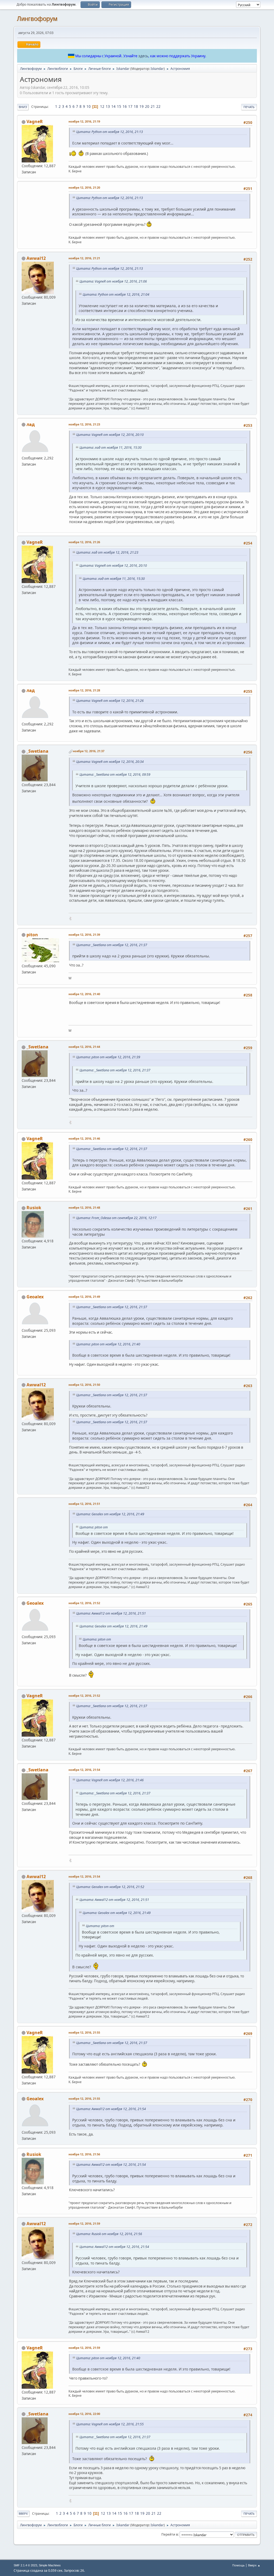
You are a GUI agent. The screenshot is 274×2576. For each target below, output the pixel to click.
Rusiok (34, 1208)
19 (142, 106)
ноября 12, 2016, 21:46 (84, 1138)
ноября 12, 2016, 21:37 (89, 751)
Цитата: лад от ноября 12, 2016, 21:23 (107, 552)
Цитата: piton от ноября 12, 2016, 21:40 (108, 1344)
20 (147, 106)
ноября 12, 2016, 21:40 (84, 994)
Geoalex (35, 1297)
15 (119, 106)
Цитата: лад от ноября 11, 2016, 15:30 (111, 448)
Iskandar (157, 69)
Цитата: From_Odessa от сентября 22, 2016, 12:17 (116, 1218)
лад (31, 424)
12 (102, 106)
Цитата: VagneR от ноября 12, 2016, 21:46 (110, 1780)
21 (153, 106)
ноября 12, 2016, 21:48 (84, 1207)
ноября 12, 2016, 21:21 (84, 258)
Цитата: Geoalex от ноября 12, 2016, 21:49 (110, 1514)
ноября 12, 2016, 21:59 (84, 2223)
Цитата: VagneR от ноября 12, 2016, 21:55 (110, 2424)
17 (130, 106)
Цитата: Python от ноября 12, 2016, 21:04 (116, 294)
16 (125, 106)
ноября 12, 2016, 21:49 (84, 1297)
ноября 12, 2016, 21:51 (84, 1504)
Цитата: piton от (94, 1527)
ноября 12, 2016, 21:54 (84, 1770)
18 (136, 106)
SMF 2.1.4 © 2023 (25, 2565)
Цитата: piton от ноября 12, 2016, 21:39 (108, 1057)
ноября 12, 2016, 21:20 (84, 187)
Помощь (238, 2565)
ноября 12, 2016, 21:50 (84, 1385)
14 (113, 106)
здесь (143, 56)
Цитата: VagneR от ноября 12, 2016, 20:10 (110, 435)
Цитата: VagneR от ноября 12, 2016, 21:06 (113, 281)
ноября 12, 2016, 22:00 (84, 2414)
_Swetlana (37, 751)
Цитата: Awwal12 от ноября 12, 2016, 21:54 (111, 2109)
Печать (249, 107)
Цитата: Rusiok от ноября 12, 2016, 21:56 (109, 2234)
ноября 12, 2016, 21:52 (84, 1603)
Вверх (23, 2514)
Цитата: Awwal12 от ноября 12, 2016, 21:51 (111, 1613)
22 (158, 106)
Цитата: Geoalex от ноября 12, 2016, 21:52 (110, 1887)
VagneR (35, 121)
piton (32, 935)
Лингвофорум (37, 19)
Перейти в (170, 2534)
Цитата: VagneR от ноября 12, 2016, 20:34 (110, 762)
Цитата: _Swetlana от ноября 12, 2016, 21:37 (112, 945)
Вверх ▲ (254, 2565)
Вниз (23, 107)
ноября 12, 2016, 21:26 (84, 542)
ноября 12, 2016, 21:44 (84, 1047)
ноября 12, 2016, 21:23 (84, 424)
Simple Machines (50, 2565)
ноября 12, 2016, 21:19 (84, 121)
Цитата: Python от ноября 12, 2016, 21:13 (110, 132)
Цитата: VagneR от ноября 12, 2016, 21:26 (110, 701)
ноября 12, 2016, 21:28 (84, 690)
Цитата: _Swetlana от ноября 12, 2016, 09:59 (115, 775)
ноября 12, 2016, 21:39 (84, 935)
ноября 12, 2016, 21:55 (84, 2032)
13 (108, 106)
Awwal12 (36, 258)
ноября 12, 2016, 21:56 (84, 2154)
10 (89, 106)
